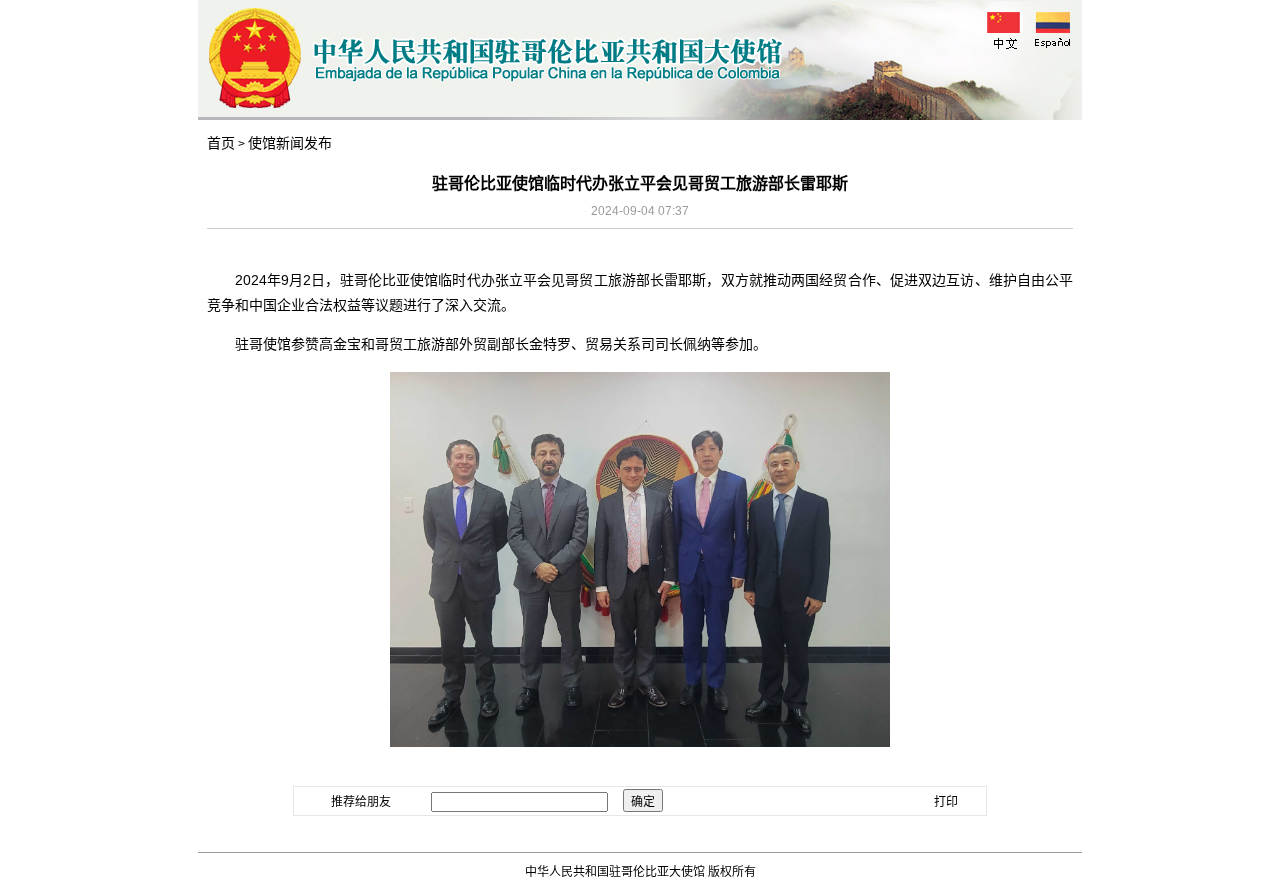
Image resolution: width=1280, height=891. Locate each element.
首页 (221, 143)
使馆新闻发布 (290, 143)
